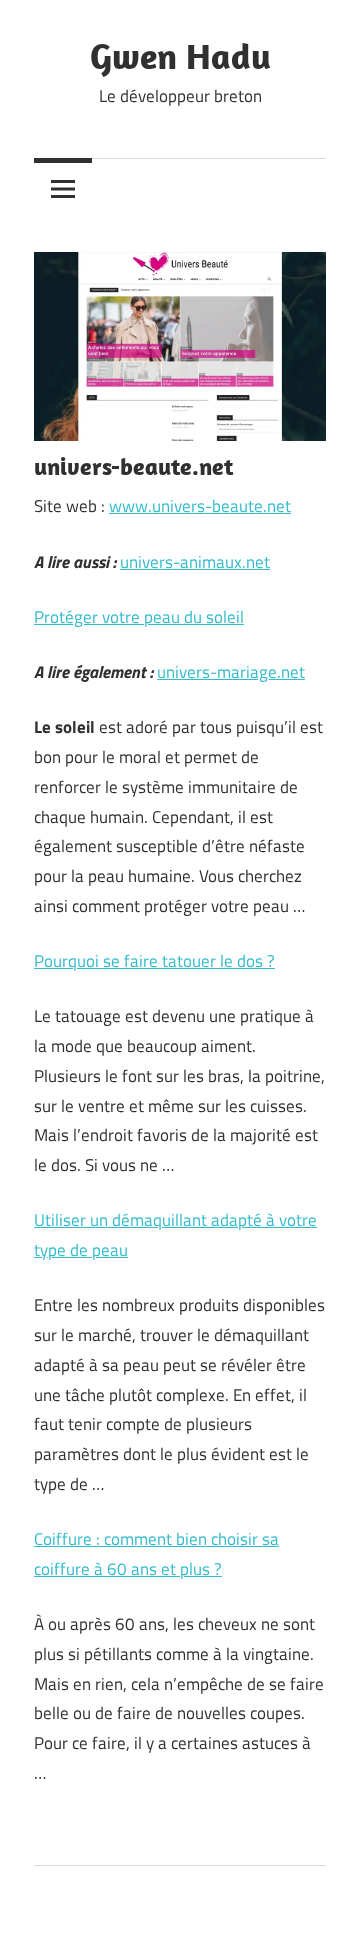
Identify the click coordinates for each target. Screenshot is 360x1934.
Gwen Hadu (180, 55)
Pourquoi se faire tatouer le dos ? (154, 961)
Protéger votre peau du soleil (139, 617)
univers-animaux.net (195, 562)
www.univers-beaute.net (200, 506)
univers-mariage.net (231, 672)
